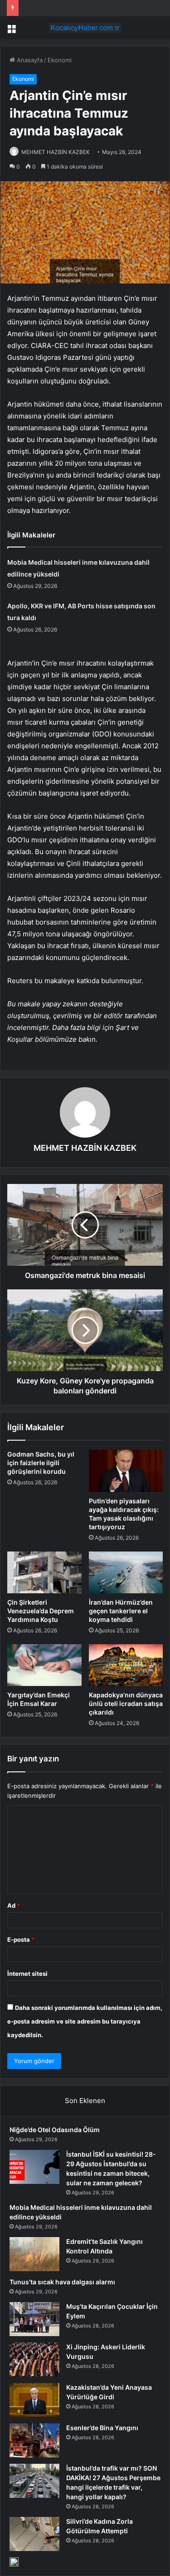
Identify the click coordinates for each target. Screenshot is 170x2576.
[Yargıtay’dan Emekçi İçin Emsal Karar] (44, 1665)
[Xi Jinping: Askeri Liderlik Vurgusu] (34, 2360)
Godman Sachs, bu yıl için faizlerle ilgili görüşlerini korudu (41, 1463)
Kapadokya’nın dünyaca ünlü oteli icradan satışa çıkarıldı (126, 1703)
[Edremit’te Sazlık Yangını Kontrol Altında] (34, 2254)
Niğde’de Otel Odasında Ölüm (55, 2130)
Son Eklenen (85, 2101)
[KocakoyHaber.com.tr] (85, 28)
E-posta (21, 1939)
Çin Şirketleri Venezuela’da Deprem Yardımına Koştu (41, 1611)
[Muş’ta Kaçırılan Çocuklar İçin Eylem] (34, 2319)
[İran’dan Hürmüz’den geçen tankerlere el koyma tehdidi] (126, 1572)
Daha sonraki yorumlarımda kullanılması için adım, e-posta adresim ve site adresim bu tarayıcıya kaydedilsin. (85, 2021)
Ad (14, 1905)
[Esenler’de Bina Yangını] (34, 2440)
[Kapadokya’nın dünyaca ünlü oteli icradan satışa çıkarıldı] (126, 1665)
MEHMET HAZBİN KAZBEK (56, 152)
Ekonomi (60, 60)
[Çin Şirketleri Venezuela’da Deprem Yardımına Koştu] (44, 1572)
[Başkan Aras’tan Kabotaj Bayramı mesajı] (14, 2562)
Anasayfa (29, 60)
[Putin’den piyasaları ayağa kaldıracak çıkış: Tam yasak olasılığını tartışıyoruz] (126, 1471)
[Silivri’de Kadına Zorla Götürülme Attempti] (34, 2534)
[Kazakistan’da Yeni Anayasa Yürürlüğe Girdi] (34, 2400)
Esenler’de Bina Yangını (102, 2428)
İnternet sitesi (27, 1974)
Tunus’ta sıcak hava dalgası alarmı (62, 2282)
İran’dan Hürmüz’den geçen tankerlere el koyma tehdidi (121, 1611)
